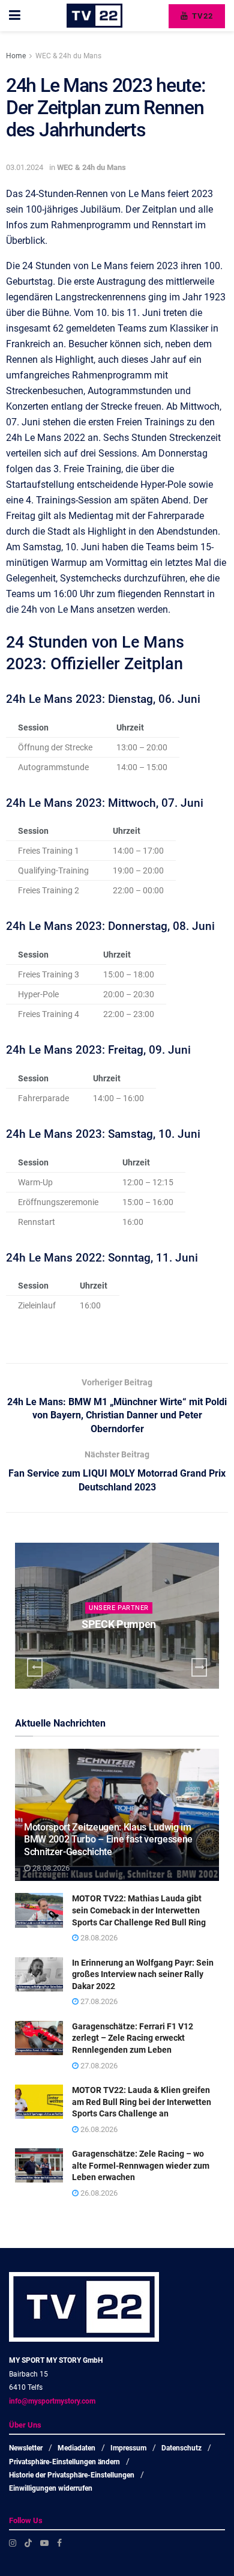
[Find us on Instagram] (13, 2543)
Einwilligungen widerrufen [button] (51, 2488)
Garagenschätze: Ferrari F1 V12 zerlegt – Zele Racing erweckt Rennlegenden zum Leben (133, 2038)
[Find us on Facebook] (59, 2543)
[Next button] (199, 1667)
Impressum (128, 2448)
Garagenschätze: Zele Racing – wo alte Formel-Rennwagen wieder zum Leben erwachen (141, 2165)
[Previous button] (35, 1667)
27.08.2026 (98, 2001)
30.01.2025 (132, 1648)
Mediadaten (76, 2448)
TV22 (201, 16)
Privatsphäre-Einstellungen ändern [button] (64, 2462)
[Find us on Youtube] (44, 2543)
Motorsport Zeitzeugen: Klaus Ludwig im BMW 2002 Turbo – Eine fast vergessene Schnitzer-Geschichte (108, 1840)
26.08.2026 (98, 2129)
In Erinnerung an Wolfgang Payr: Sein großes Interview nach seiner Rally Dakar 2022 (143, 1974)
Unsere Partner (130, 1608)
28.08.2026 (50, 1868)
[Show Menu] (15, 16)
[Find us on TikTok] (28, 2543)
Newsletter (26, 2448)
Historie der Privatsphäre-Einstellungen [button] (72, 2475)
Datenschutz (181, 2448)
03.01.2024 (25, 167)
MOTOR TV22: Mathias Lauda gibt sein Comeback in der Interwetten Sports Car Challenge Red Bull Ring (139, 1910)
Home (16, 56)
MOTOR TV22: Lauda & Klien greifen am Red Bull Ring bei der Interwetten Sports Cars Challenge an (142, 2102)
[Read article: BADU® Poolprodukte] (128, 1616)
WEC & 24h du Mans (68, 56)
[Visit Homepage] (94, 16)
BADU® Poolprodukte (130, 1624)
